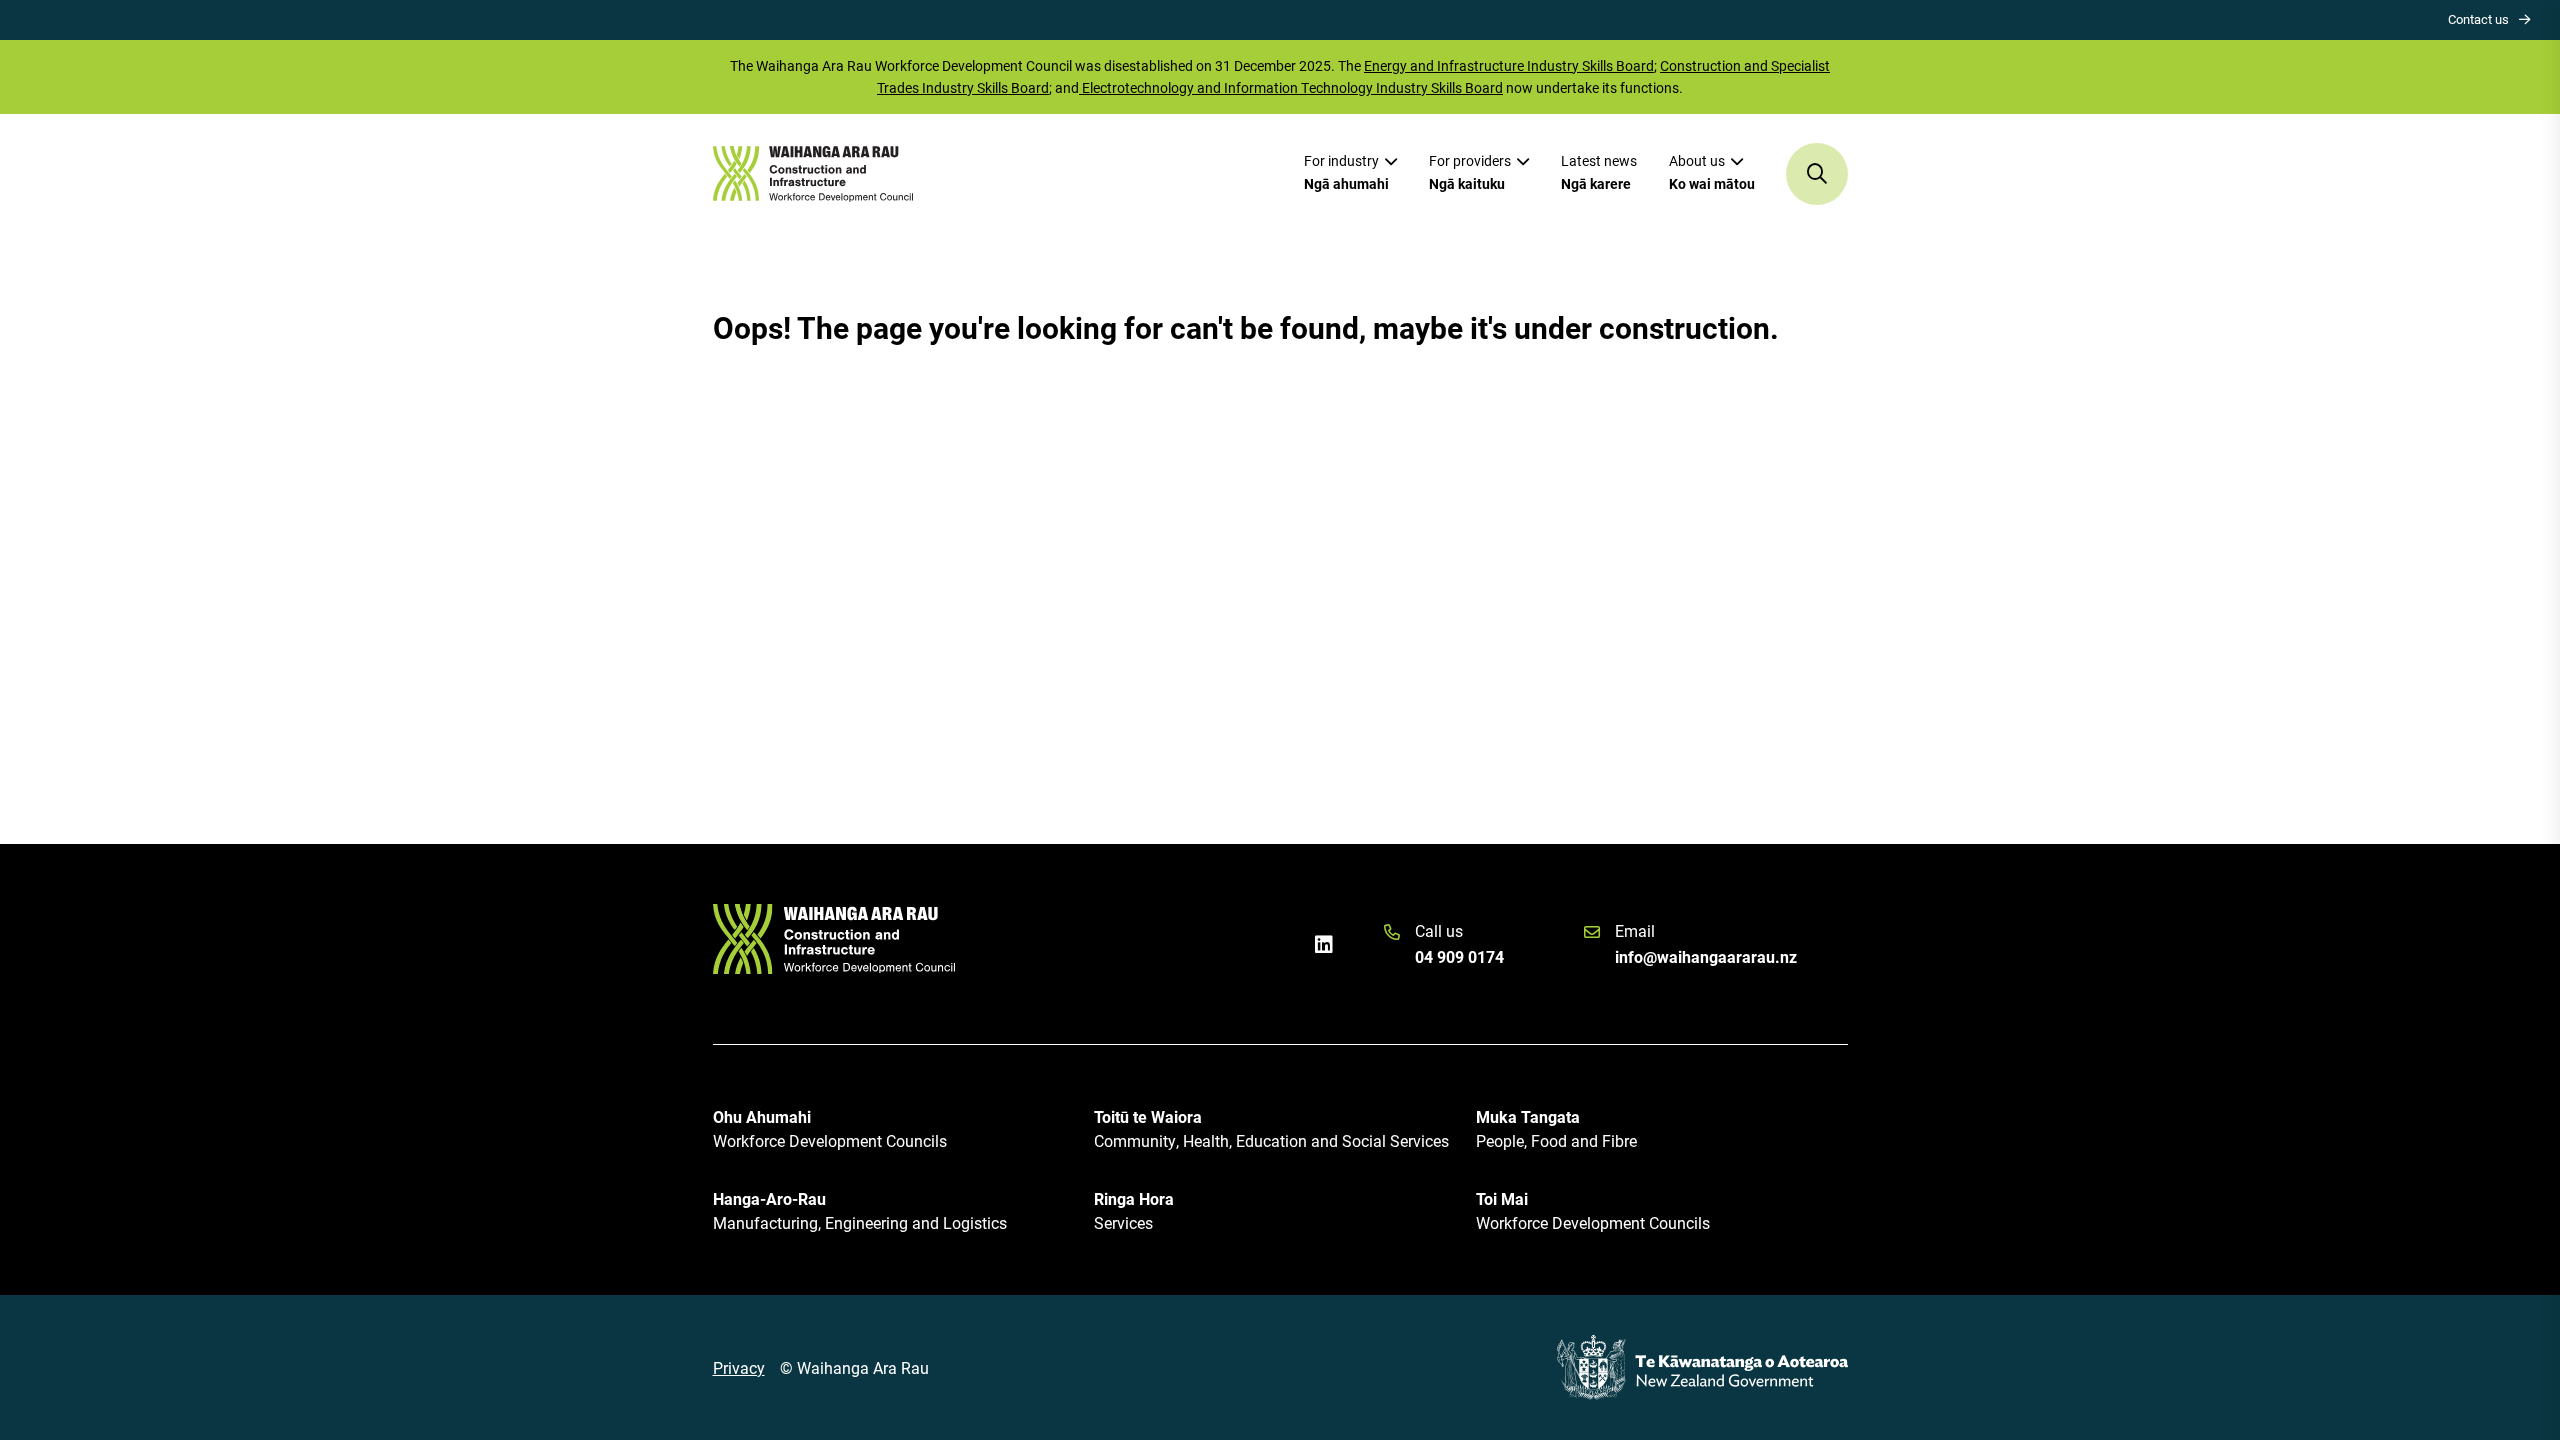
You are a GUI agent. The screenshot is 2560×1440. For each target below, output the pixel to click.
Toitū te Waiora (1271, 1128)
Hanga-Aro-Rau (860, 1210)
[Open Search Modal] (1817, 174)
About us (1712, 172)
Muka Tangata (1556, 1128)
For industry (1346, 172)
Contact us (2478, 19)
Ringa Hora (1134, 1210)
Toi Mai (1593, 1210)
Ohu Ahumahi (830, 1128)
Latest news (1599, 172)
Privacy (739, 1367)
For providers (1470, 172)
